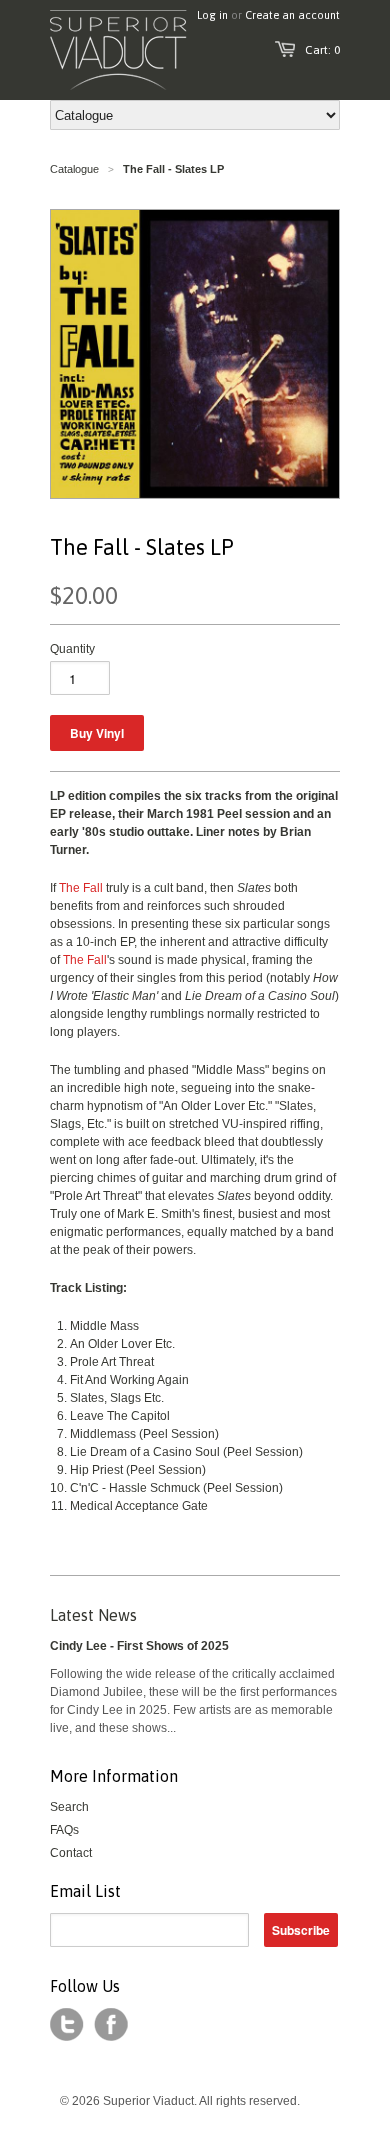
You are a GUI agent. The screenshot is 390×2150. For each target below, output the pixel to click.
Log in (212, 15)
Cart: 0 (322, 50)
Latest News (93, 1615)
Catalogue (74, 169)
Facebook (111, 2025)
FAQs (64, 1830)
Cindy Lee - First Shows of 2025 (139, 1646)
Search (69, 1807)
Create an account (292, 15)
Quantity (72, 649)
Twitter (67, 2025)
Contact (71, 1853)
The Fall (81, 888)
